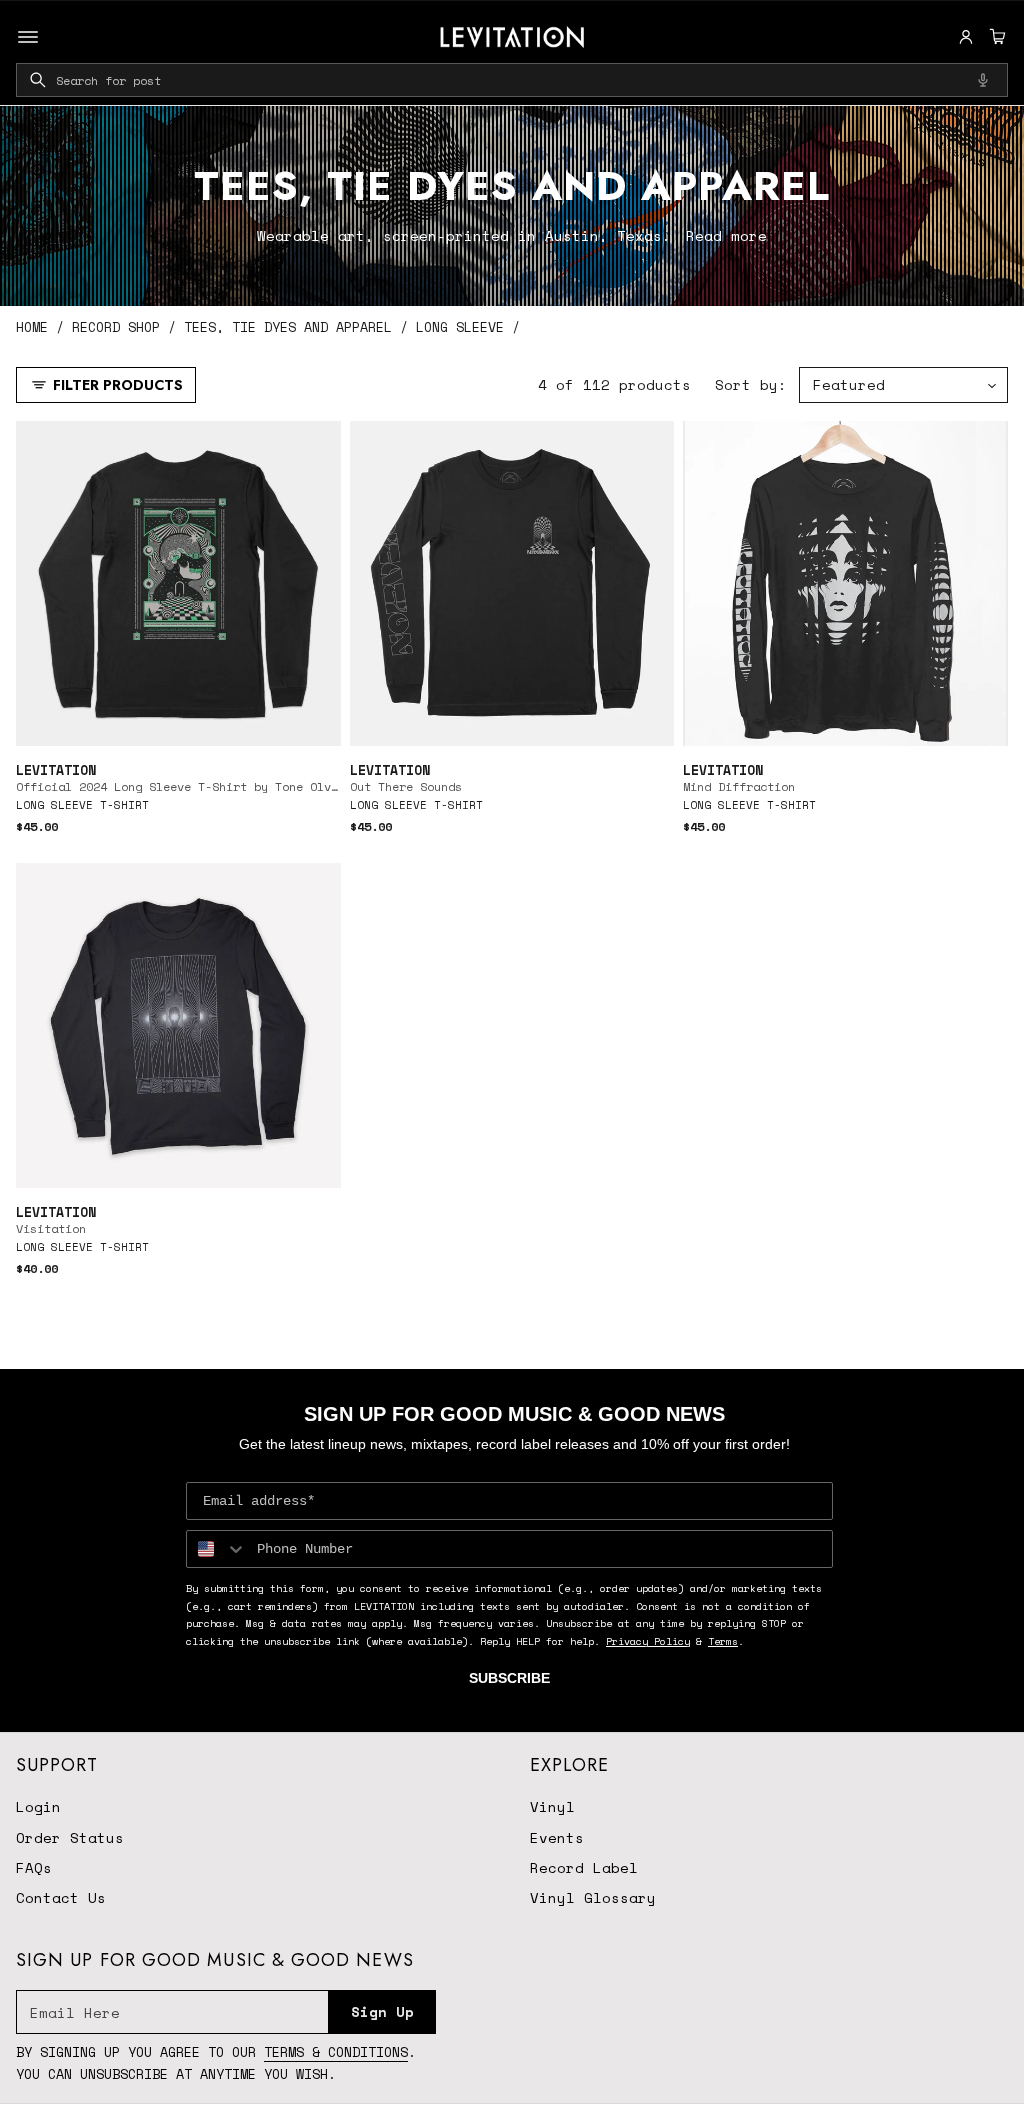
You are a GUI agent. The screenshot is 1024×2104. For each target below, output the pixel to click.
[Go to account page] (966, 37)
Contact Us (61, 1897)
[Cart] (995, 37)
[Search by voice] (983, 80)
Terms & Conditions (336, 2052)
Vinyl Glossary (593, 1897)
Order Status (70, 1837)
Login (38, 1806)
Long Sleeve (460, 327)
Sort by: (751, 384)
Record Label (584, 1867)
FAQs (34, 1867)
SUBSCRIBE (509, 1678)
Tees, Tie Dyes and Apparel (288, 327)
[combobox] (512, 80)
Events (557, 1837)
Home (32, 327)
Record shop (116, 327)
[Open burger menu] (28, 37)
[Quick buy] (313, 719)
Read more (726, 235)
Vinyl (552, 1806)
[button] (995, 37)
